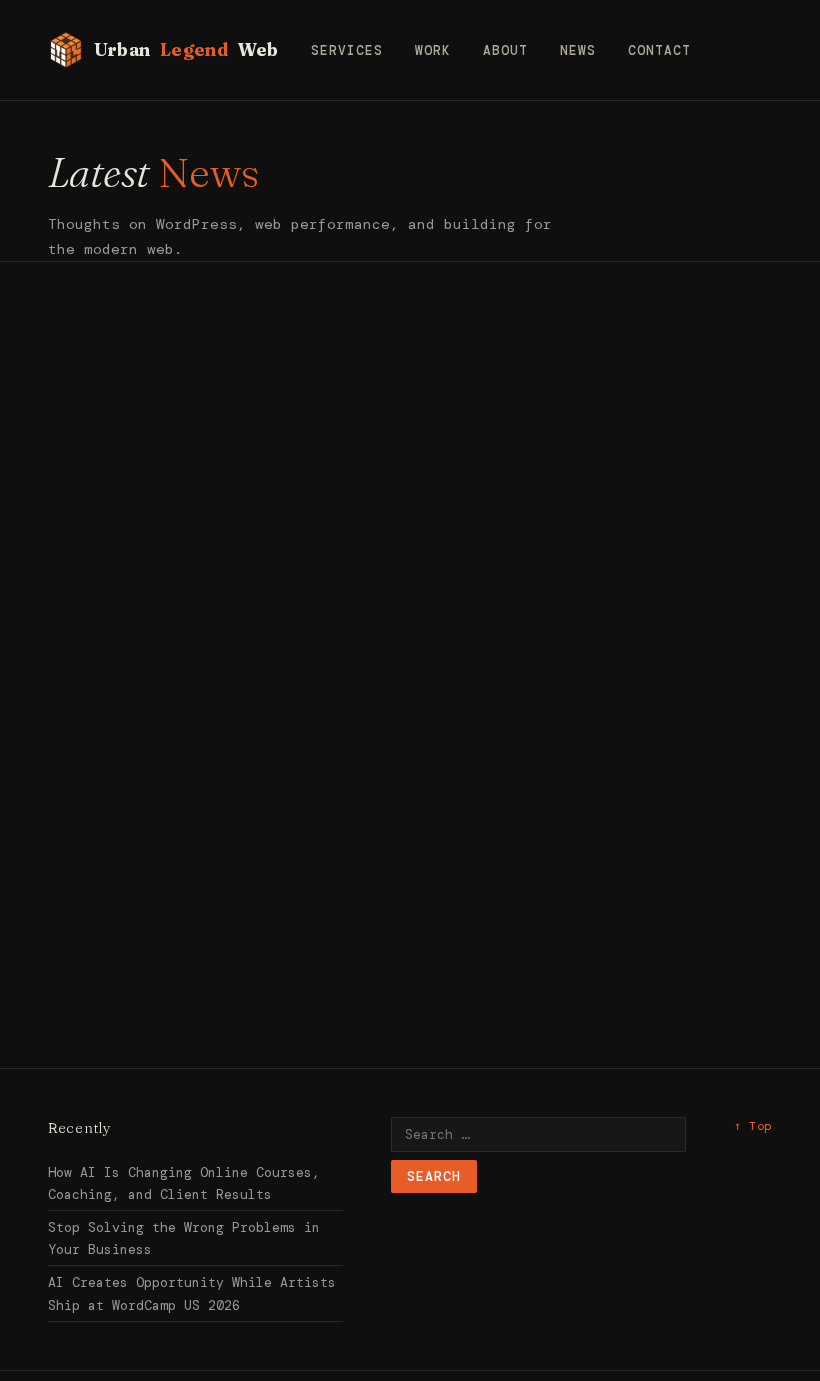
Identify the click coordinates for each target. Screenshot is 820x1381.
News (578, 50)
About (505, 50)
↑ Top (753, 1126)
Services (347, 50)
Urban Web (186, 49)
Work (433, 50)
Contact (659, 50)
